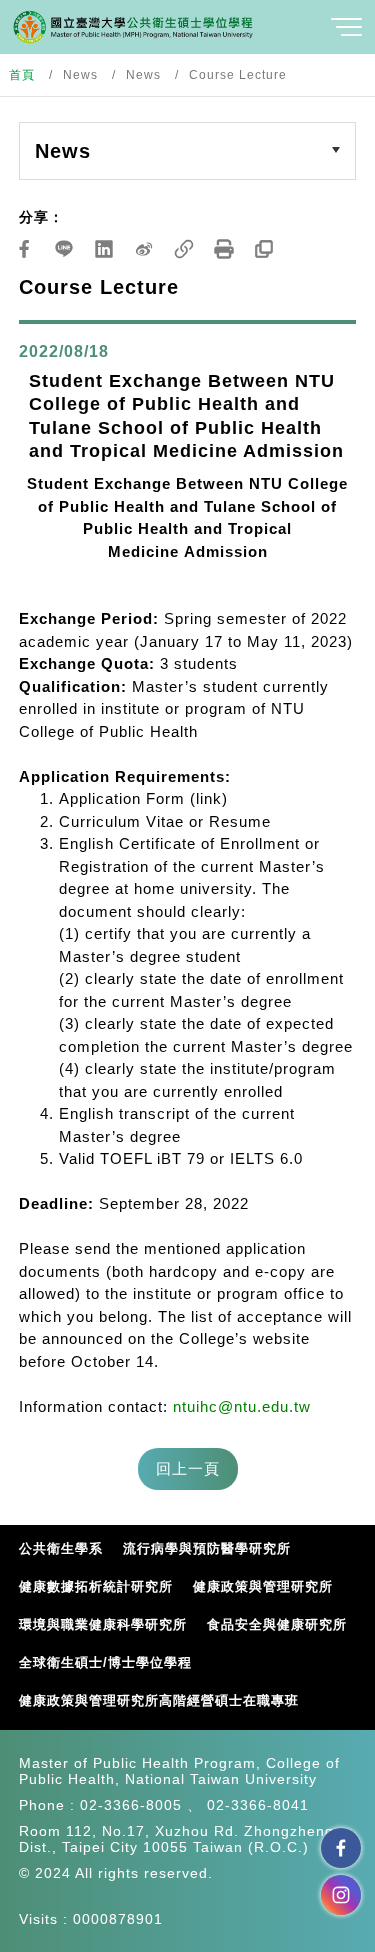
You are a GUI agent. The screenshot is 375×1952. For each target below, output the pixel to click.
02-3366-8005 (131, 1805)
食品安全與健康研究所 (277, 1624)
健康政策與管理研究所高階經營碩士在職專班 (159, 1700)
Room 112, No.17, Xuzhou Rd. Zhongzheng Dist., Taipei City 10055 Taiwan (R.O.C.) (176, 1839)
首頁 (22, 75)
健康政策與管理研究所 (263, 1586)
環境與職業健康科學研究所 (103, 1624)
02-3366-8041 (258, 1805)
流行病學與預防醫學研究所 (207, 1548)
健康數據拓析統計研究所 (96, 1586)
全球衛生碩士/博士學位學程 (105, 1662)
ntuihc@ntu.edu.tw (242, 1406)
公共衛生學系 (61, 1548)
